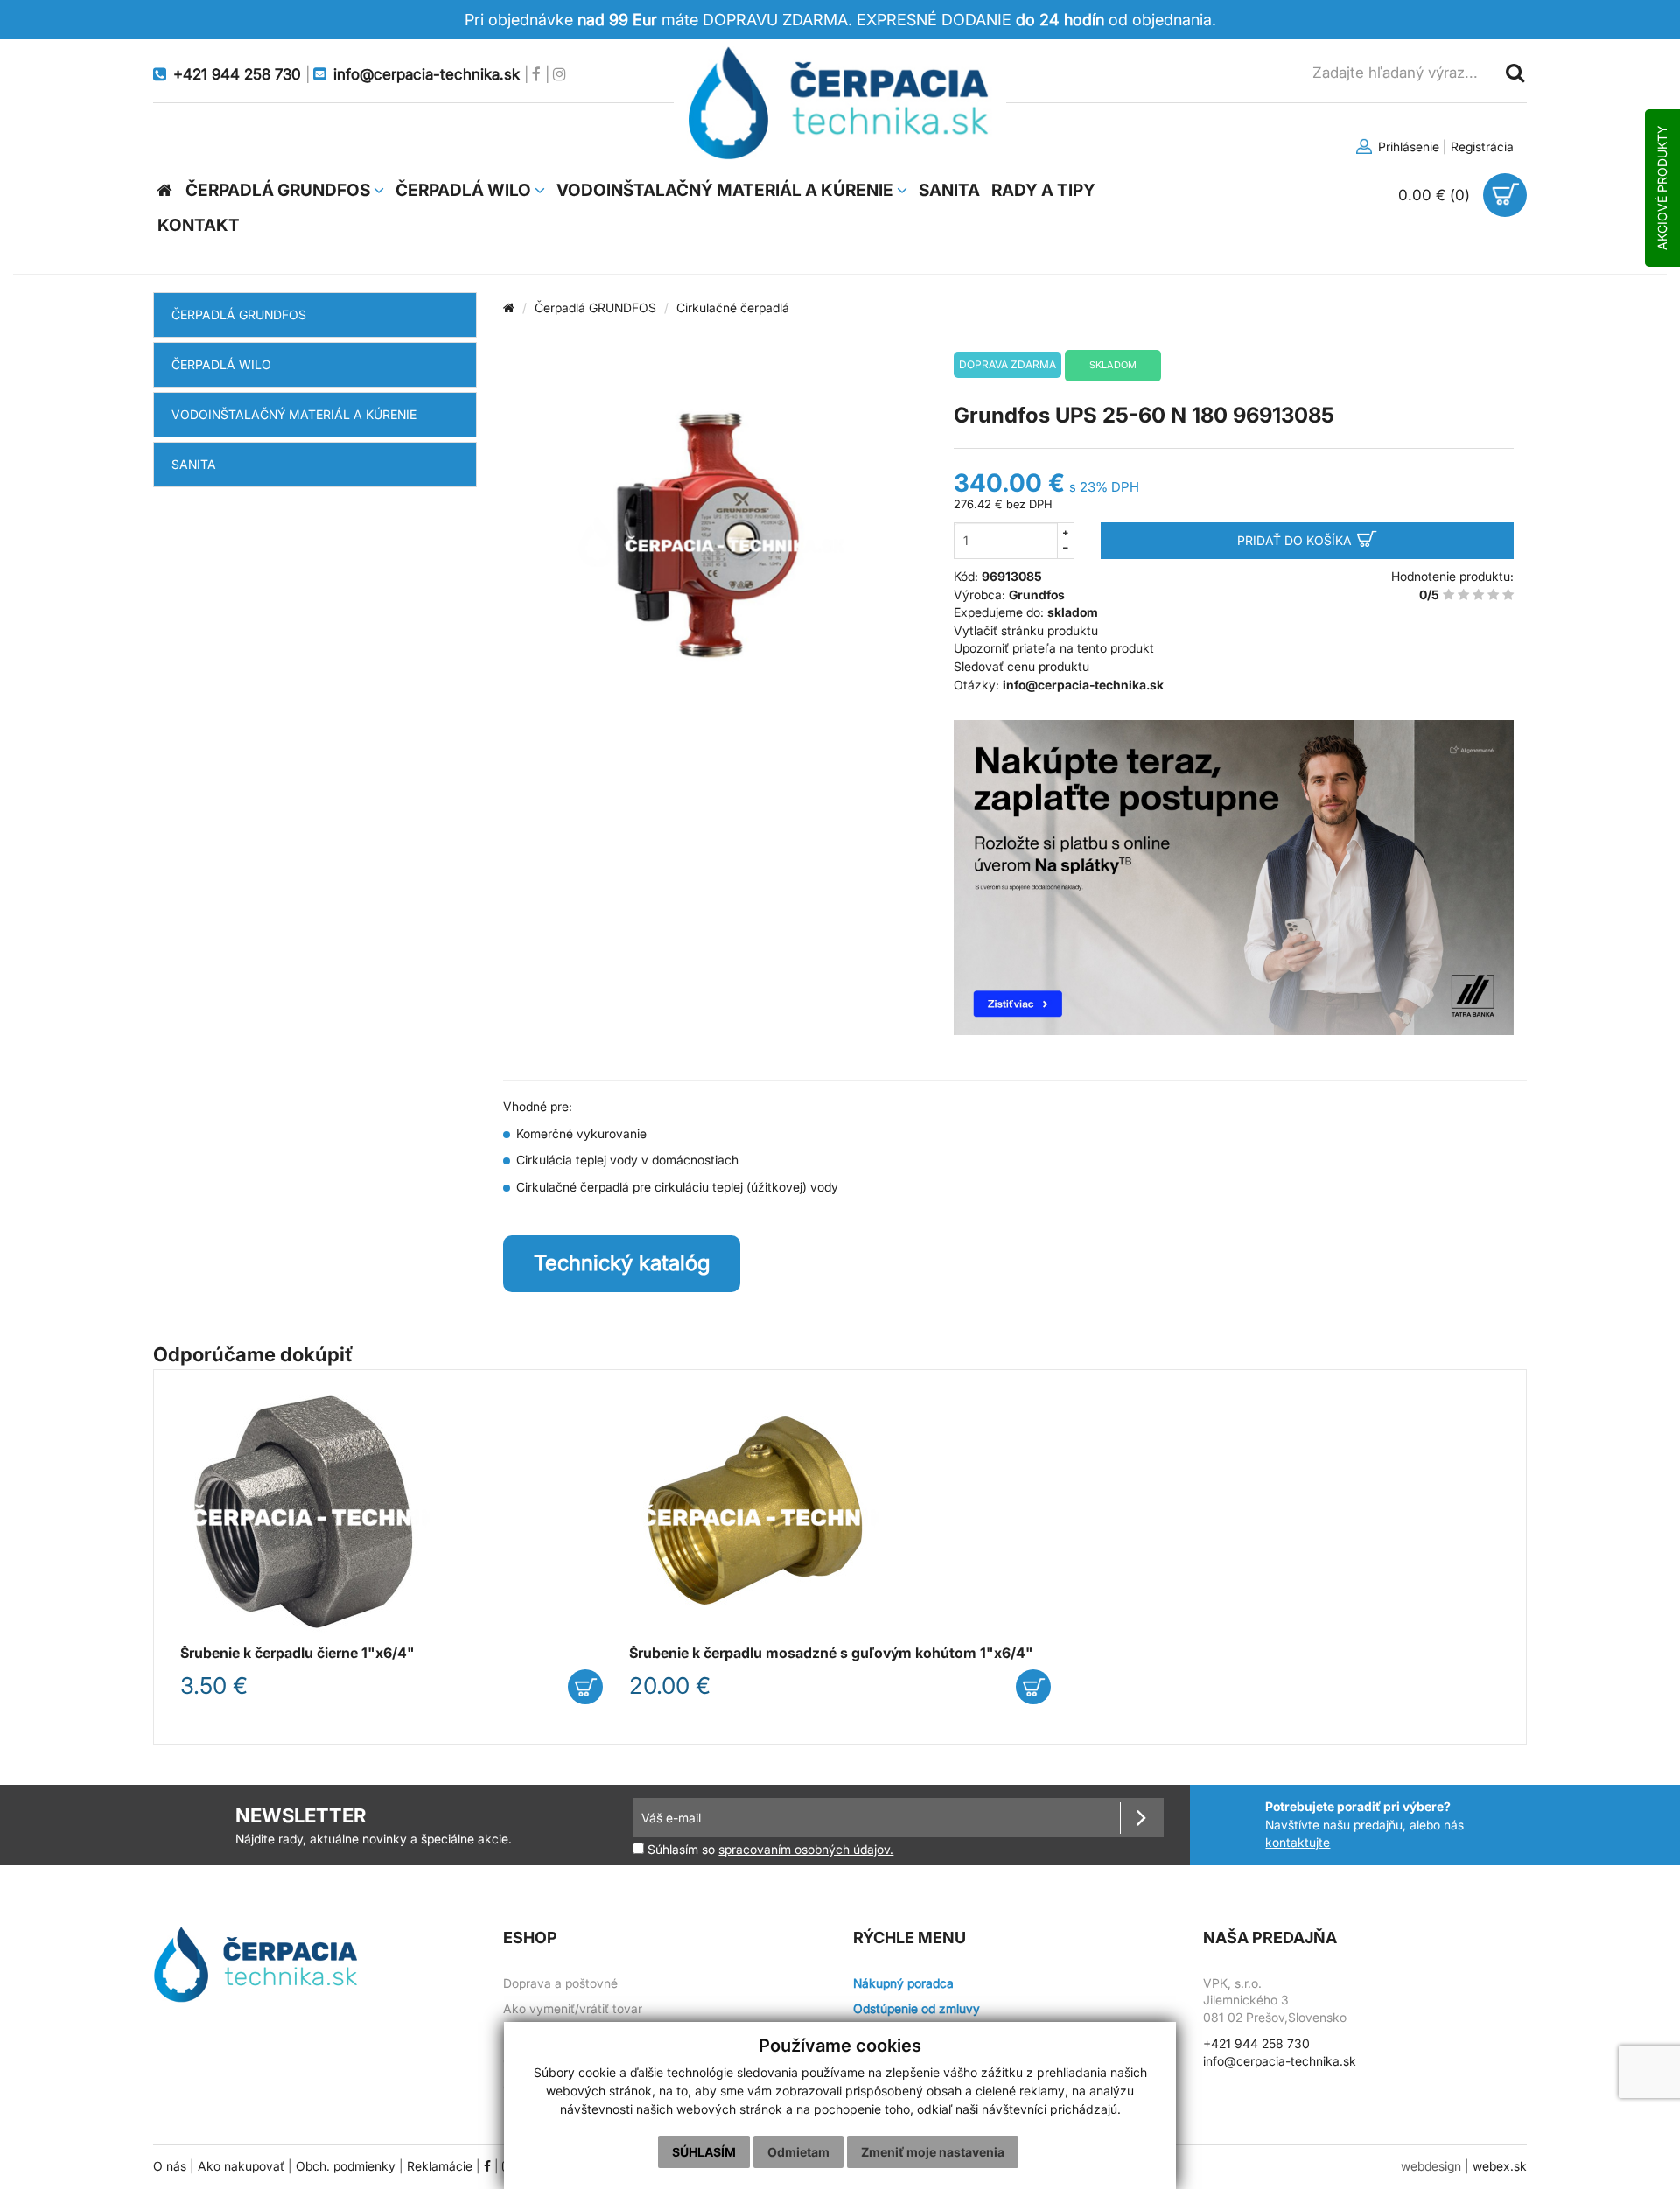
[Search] (1514, 72)
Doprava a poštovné (560, 1983)
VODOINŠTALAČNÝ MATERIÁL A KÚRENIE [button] (727, 190)
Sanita (194, 464)
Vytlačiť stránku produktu (1026, 630)
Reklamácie (440, 2166)
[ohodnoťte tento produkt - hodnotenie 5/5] (1508, 594)
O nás (170, 2166)
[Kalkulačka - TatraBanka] (1234, 878)
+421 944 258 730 (1256, 2044)
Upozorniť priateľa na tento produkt (1054, 648)
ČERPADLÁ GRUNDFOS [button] (280, 190)
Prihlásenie (1407, 147)
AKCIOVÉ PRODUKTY (1662, 188)
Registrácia (1482, 147)
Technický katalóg (622, 1263)
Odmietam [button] (798, 2152)
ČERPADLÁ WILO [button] (465, 190)
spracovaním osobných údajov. (806, 1850)
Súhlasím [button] (704, 2152)
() (1436, 195)
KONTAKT (199, 225)
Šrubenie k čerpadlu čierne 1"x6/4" (297, 1653)
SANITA (949, 190)
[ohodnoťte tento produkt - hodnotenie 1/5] (1449, 594)
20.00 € (670, 1685)
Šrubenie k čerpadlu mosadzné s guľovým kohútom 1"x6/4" (831, 1653)
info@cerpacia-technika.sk (1280, 2061)
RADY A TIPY (1043, 190)
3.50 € (214, 1685)
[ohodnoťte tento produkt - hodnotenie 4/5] (1493, 594)
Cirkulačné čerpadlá (733, 308)
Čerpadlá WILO (221, 364)
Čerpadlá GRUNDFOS (239, 315)
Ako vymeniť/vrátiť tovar (573, 2009)
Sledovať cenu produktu (1022, 666)
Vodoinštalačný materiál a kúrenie (294, 414)
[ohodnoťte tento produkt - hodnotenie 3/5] (1478, 594)
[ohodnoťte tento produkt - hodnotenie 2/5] (1463, 594)
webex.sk (1500, 2166)
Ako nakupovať (241, 2166)
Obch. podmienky (346, 2166)
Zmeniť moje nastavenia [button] (933, 2152)
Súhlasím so (769, 1849)
